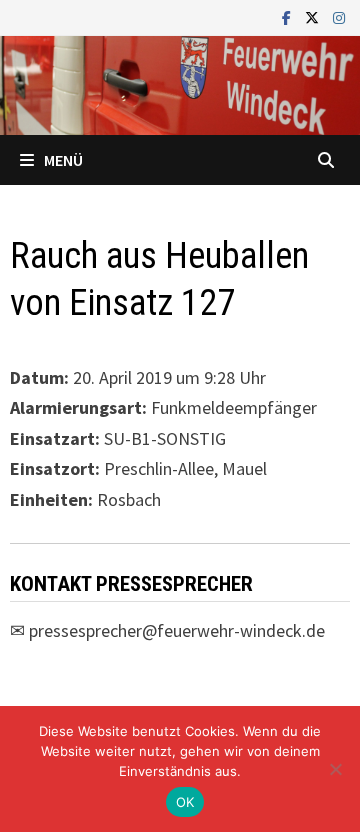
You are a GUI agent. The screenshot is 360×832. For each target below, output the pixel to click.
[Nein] (335, 769)
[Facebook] (288, 16)
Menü (63, 160)
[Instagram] (339, 16)
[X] (314, 16)
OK (185, 802)
